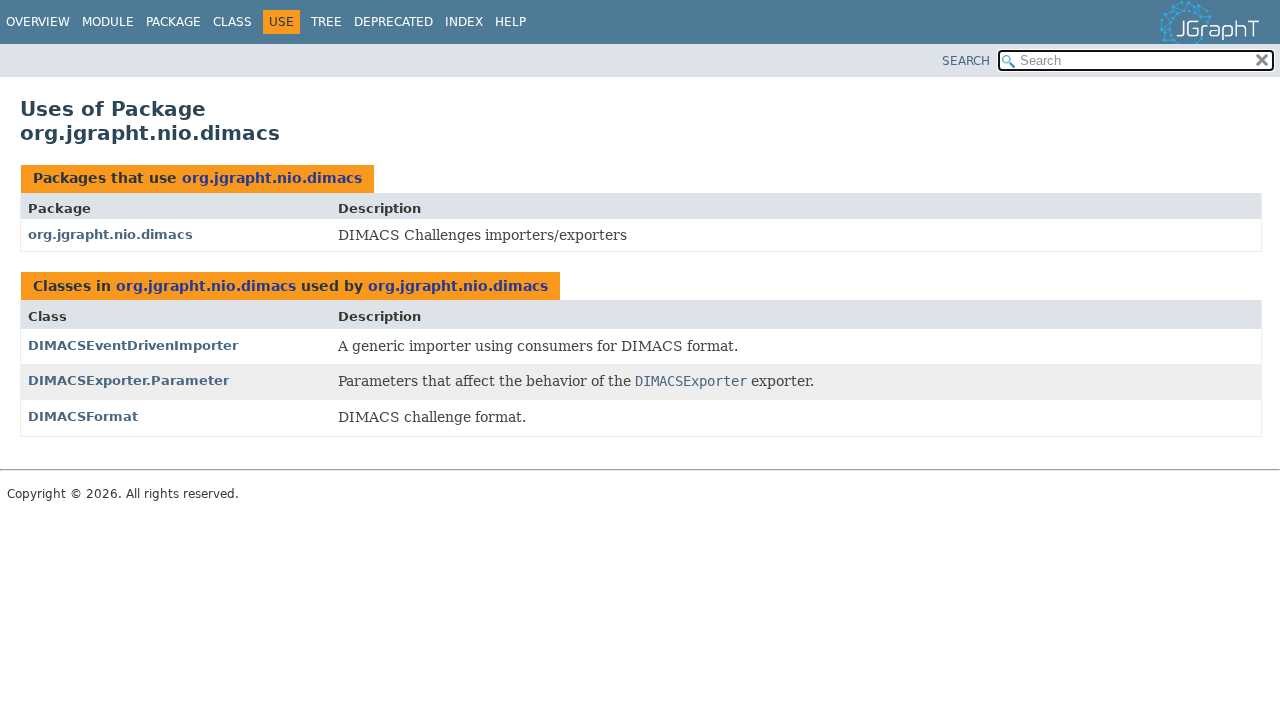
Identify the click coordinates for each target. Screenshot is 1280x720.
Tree (326, 22)
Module (108, 22)
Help (510, 22)
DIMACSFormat (83, 416)
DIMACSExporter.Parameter (128, 380)
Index (464, 22)
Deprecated (393, 22)
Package (173, 22)
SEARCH (966, 61)
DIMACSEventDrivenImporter (133, 345)
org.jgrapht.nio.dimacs (272, 178)
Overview (38, 22)
